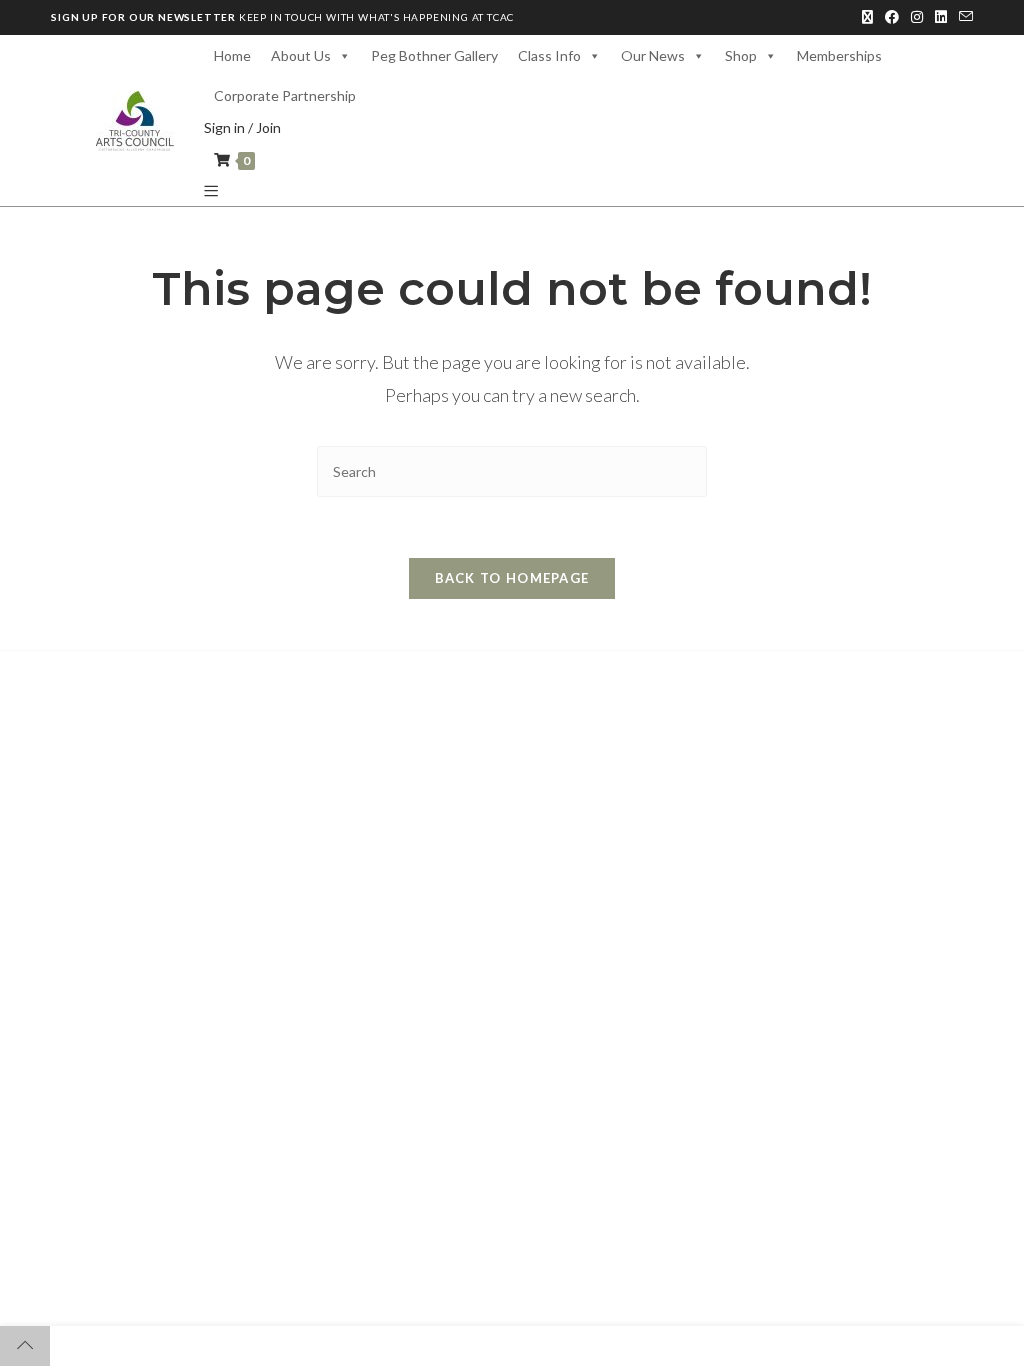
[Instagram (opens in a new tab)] (917, 17)
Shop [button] (741, 55)
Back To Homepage (512, 578)
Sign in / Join (242, 127)
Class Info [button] (549, 55)
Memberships (839, 55)
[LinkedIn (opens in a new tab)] (941, 17)
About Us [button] (301, 55)
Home (232, 55)
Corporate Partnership (285, 95)
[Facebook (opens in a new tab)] (892, 17)
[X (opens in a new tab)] (867, 17)
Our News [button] (653, 55)
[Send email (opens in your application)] (963, 17)
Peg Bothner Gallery (434, 55)
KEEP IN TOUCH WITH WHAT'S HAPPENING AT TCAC (282, 17)
